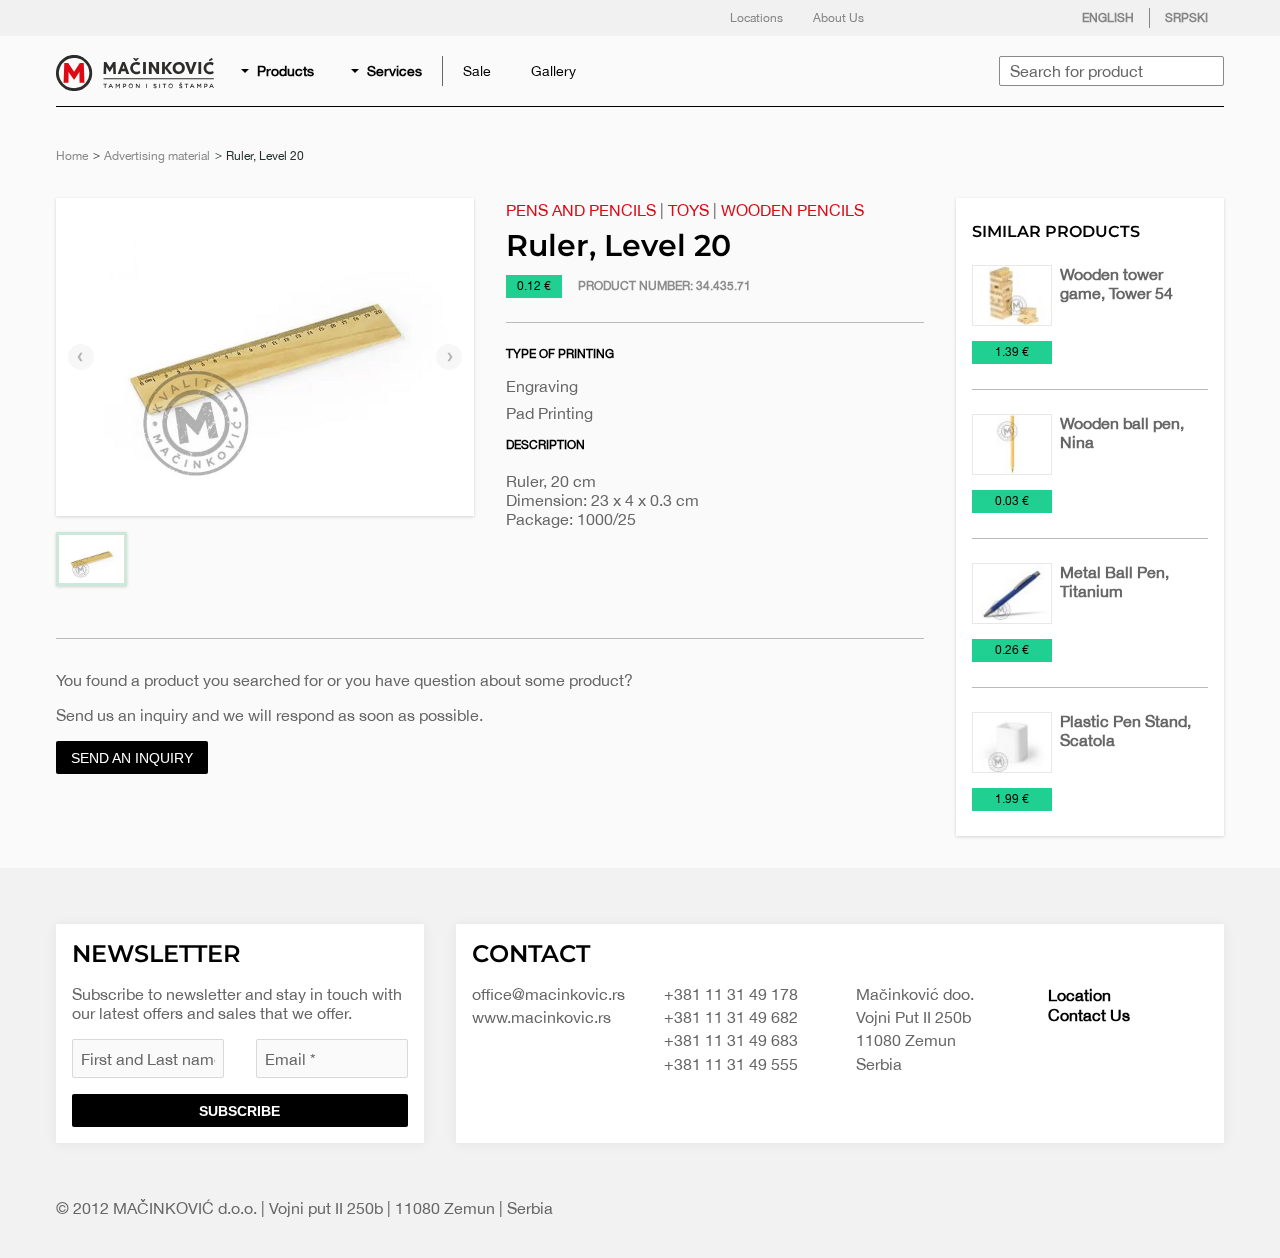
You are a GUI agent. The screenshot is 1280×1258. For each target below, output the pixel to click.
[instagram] (993, 18)
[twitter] (953, 18)
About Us (838, 18)
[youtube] (1033, 18)
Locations (756, 18)
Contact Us (1089, 1015)
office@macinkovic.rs (548, 994)
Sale (477, 71)
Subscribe (239, 1111)
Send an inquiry (132, 758)
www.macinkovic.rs (541, 1017)
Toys (688, 210)
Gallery (553, 71)
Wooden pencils (792, 210)
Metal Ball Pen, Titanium (1114, 581)
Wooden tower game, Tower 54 (1116, 283)
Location (1079, 995)
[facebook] (913, 18)
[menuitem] (279, 71)
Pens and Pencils (581, 210)
